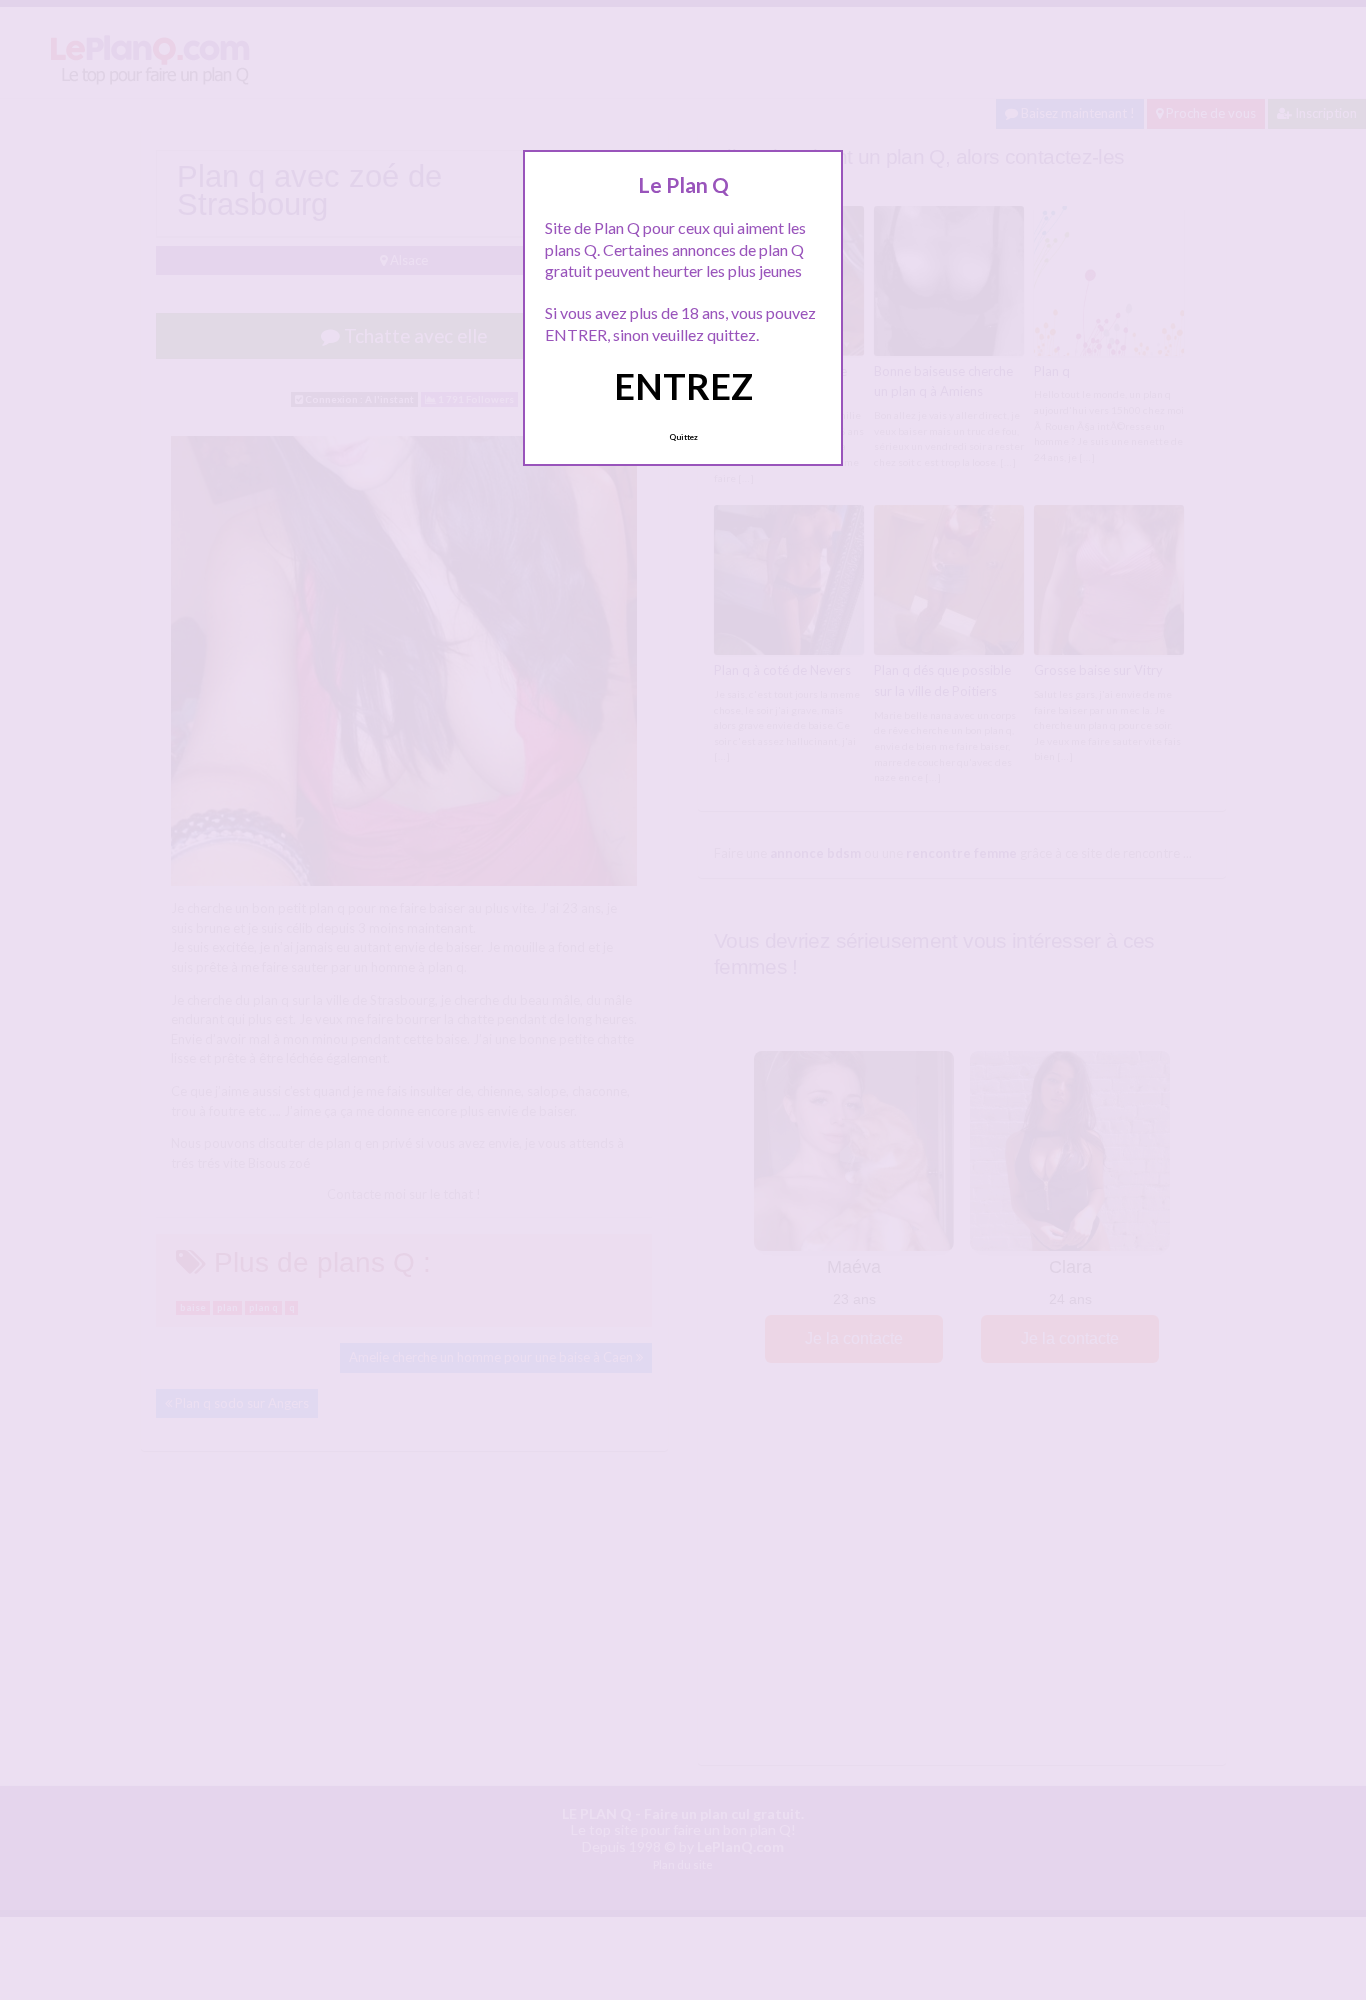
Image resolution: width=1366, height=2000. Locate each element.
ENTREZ (683, 386)
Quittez (683, 437)
